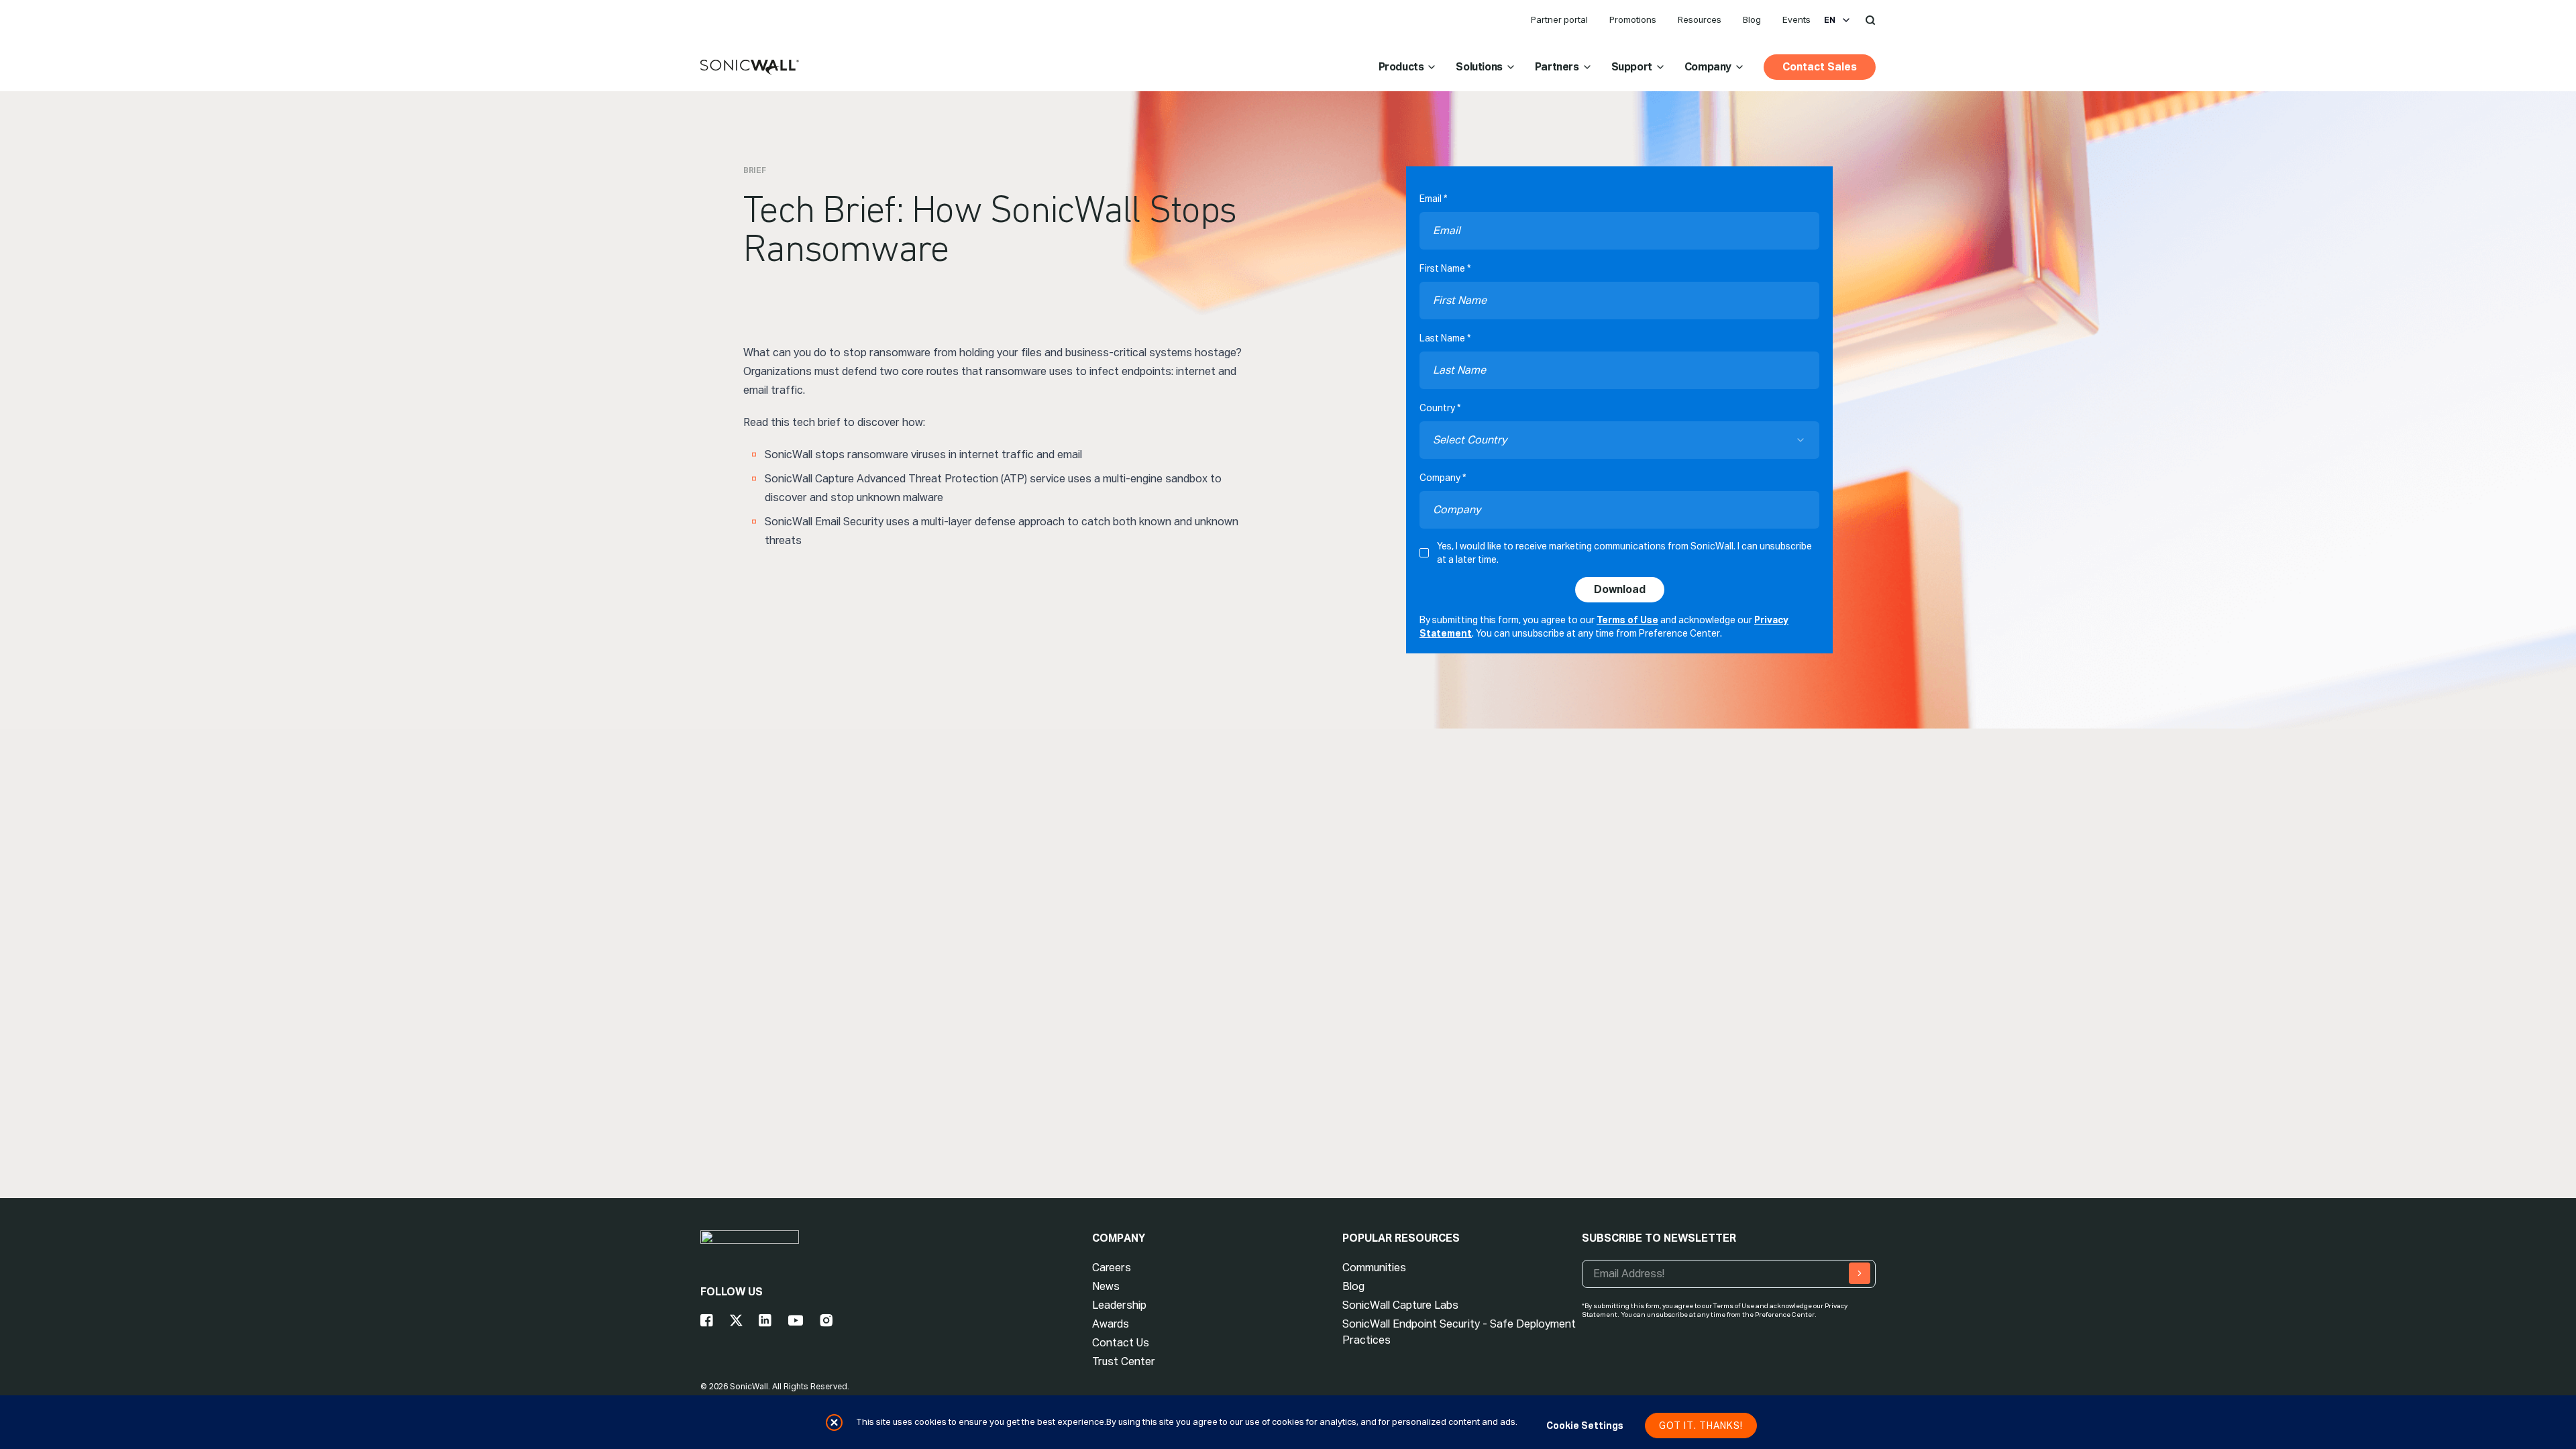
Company (1708, 67)
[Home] (750, 68)
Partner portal (1559, 20)
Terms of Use (1627, 620)
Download (1620, 589)
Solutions (1479, 67)
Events (1796, 20)
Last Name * (1445, 338)
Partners (1557, 67)
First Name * (1445, 268)
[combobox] (1619, 440)
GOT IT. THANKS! (1701, 1426)
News (1106, 1286)
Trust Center (1124, 1361)
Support (1632, 67)
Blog (1752, 20)
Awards (1111, 1324)
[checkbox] (1424, 553)
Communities (1374, 1268)
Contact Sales (1820, 67)
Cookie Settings (1585, 1426)
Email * (1433, 199)
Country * (1440, 408)
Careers (1112, 1268)
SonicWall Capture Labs (1400, 1305)
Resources (1700, 20)
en (1830, 20)
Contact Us (1121, 1343)
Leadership (1119, 1305)
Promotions (1633, 20)
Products (1401, 67)
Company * (1443, 478)
